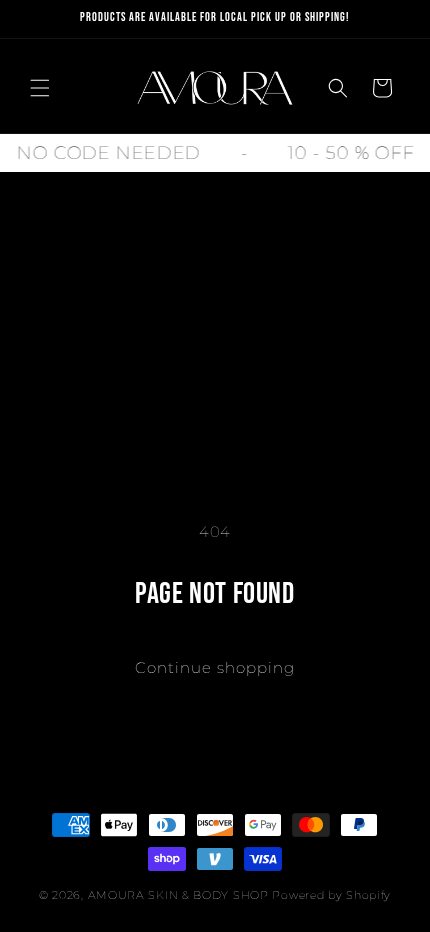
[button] (40, 88)
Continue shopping (215, 667)
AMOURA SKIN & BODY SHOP (178, 895)
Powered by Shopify (331, 895)
